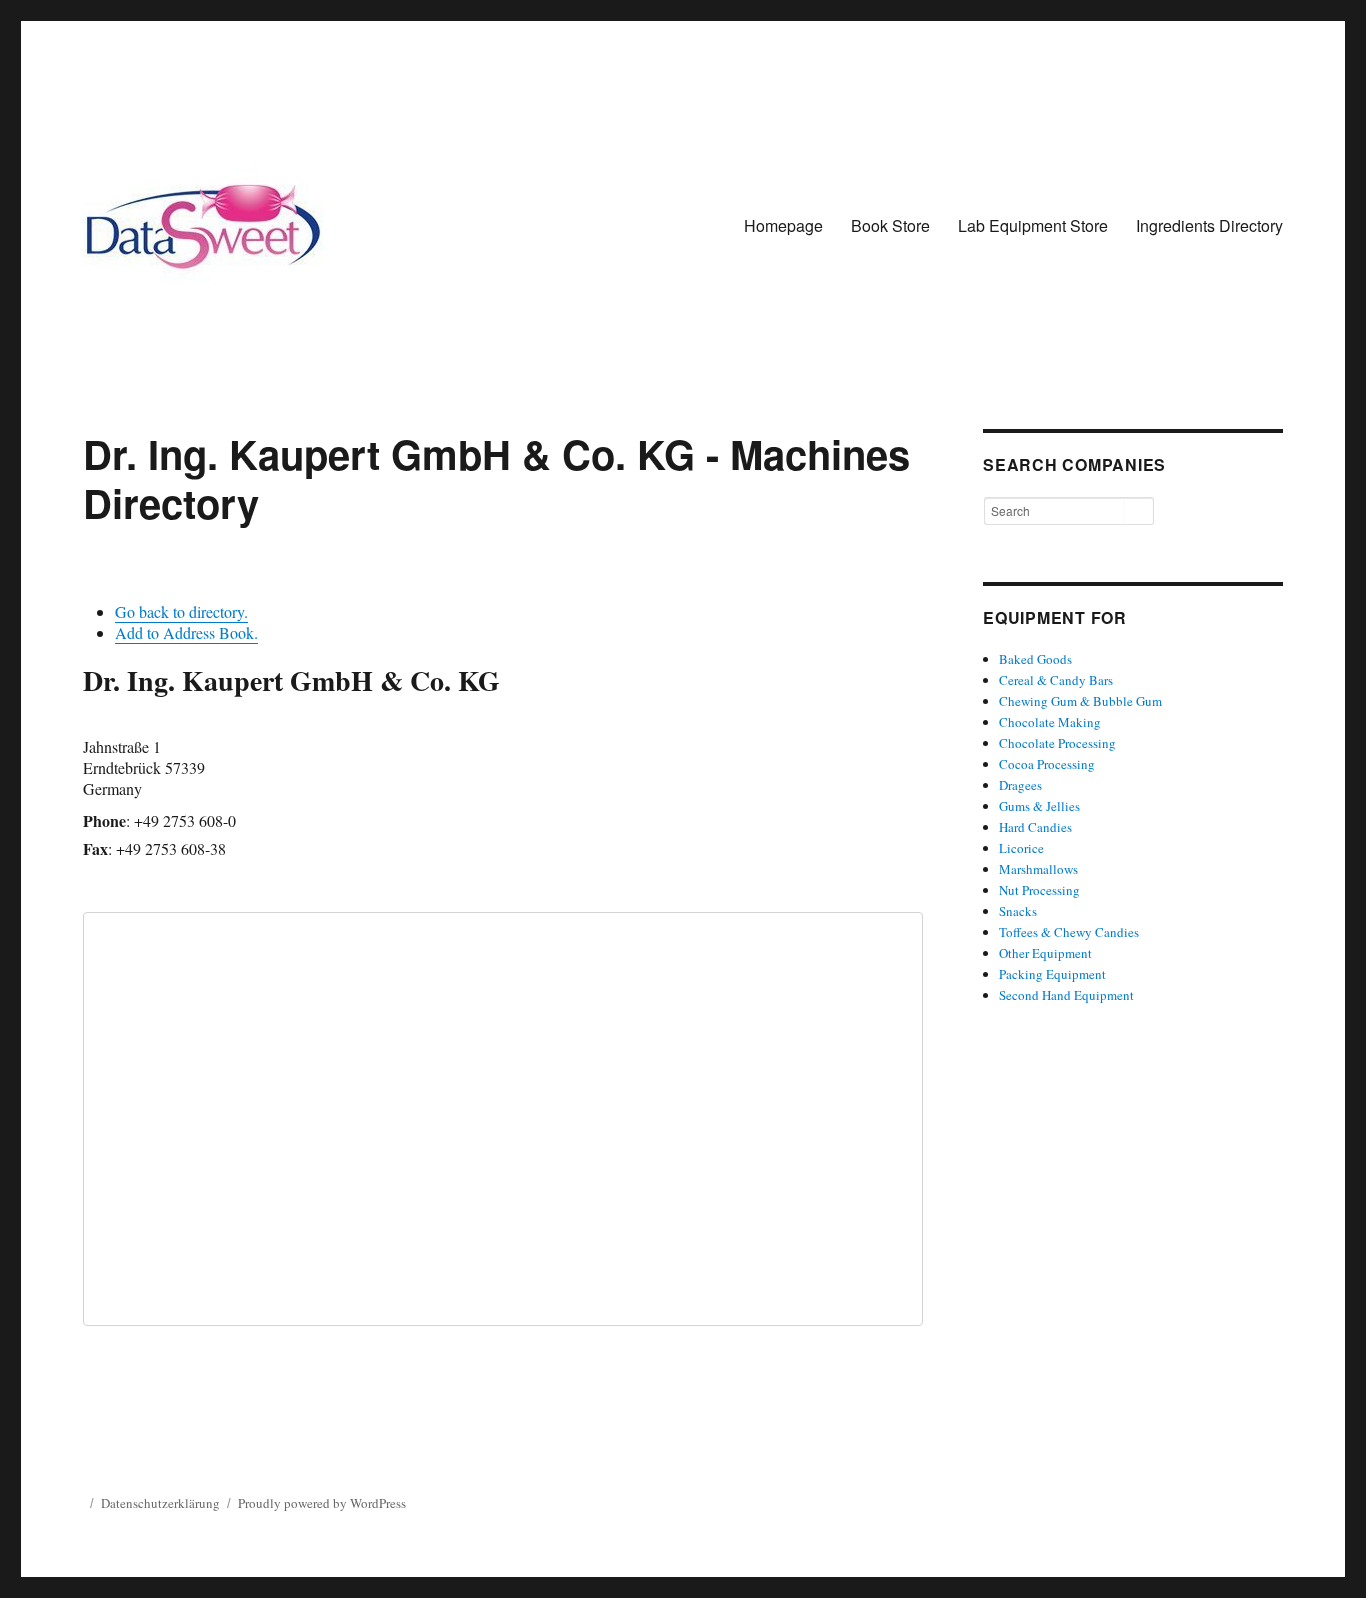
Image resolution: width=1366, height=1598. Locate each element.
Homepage (783, 225)
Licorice (1021, 848)
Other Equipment (1045, 953)
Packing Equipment (1052, 974)
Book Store (890, 225)
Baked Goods (1035, 659)
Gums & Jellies (1039, 806)
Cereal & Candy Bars (1056, 680)
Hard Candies (1035, 827)
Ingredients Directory (1209, 225)
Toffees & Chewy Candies (1069, 932)
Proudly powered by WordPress (322, 1503)
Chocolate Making (1050, 722)
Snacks (1018, 911)
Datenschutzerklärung (160, 1503)
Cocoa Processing (1047, 764)
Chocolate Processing (1057, 743)
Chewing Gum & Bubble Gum (1080, 701)
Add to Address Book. (186, 632)
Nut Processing (1039, 890)
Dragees (1020, 785)
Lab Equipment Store (1033, 225)
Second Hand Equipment (1066, 995)
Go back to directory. (181, 611)
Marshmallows (1038, 869)
